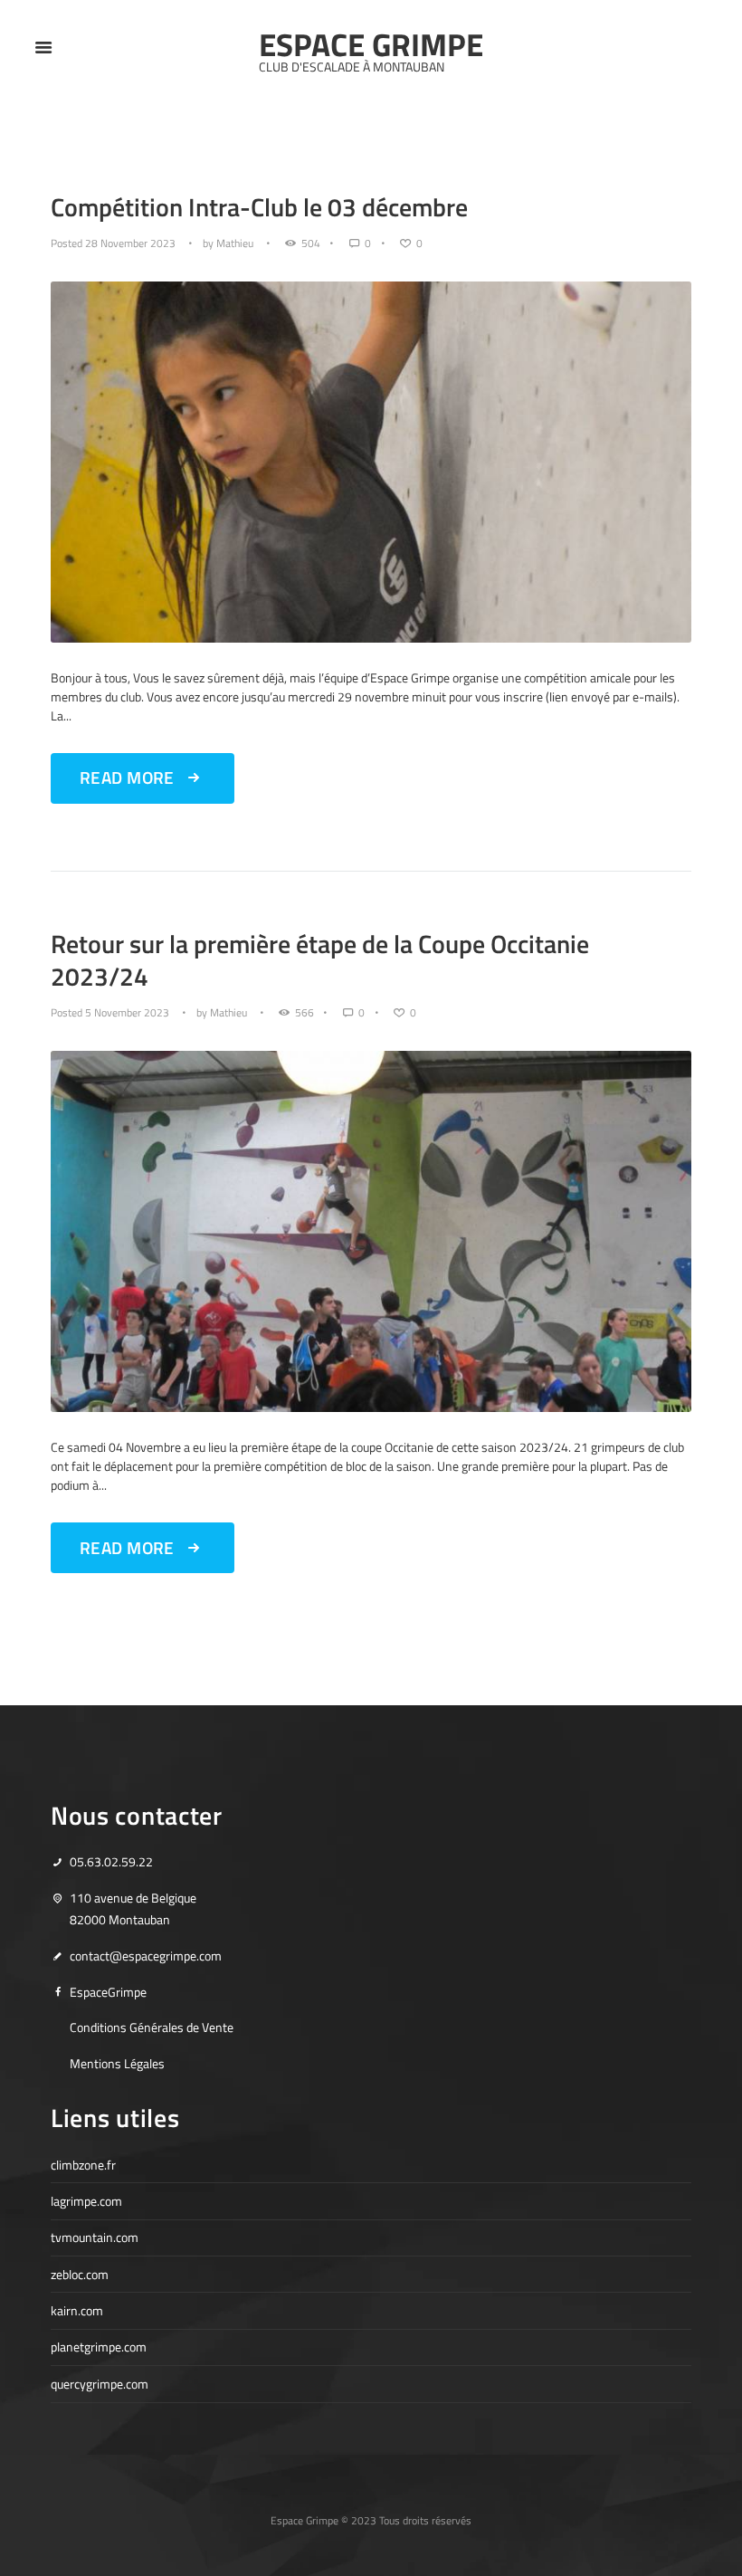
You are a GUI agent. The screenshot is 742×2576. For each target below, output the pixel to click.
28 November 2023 (130, 243)
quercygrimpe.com (100, 2384)
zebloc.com (80, 2274)
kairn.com (77, 2310)
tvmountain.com (95, 2237)
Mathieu (235, 243)
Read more (127, 778)
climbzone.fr (83, 2165)
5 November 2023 (127, 1013)
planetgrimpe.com (99, 2347)
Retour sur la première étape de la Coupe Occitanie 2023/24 (320, 960)
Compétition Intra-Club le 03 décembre (259, 207)
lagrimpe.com (86, 2201)
